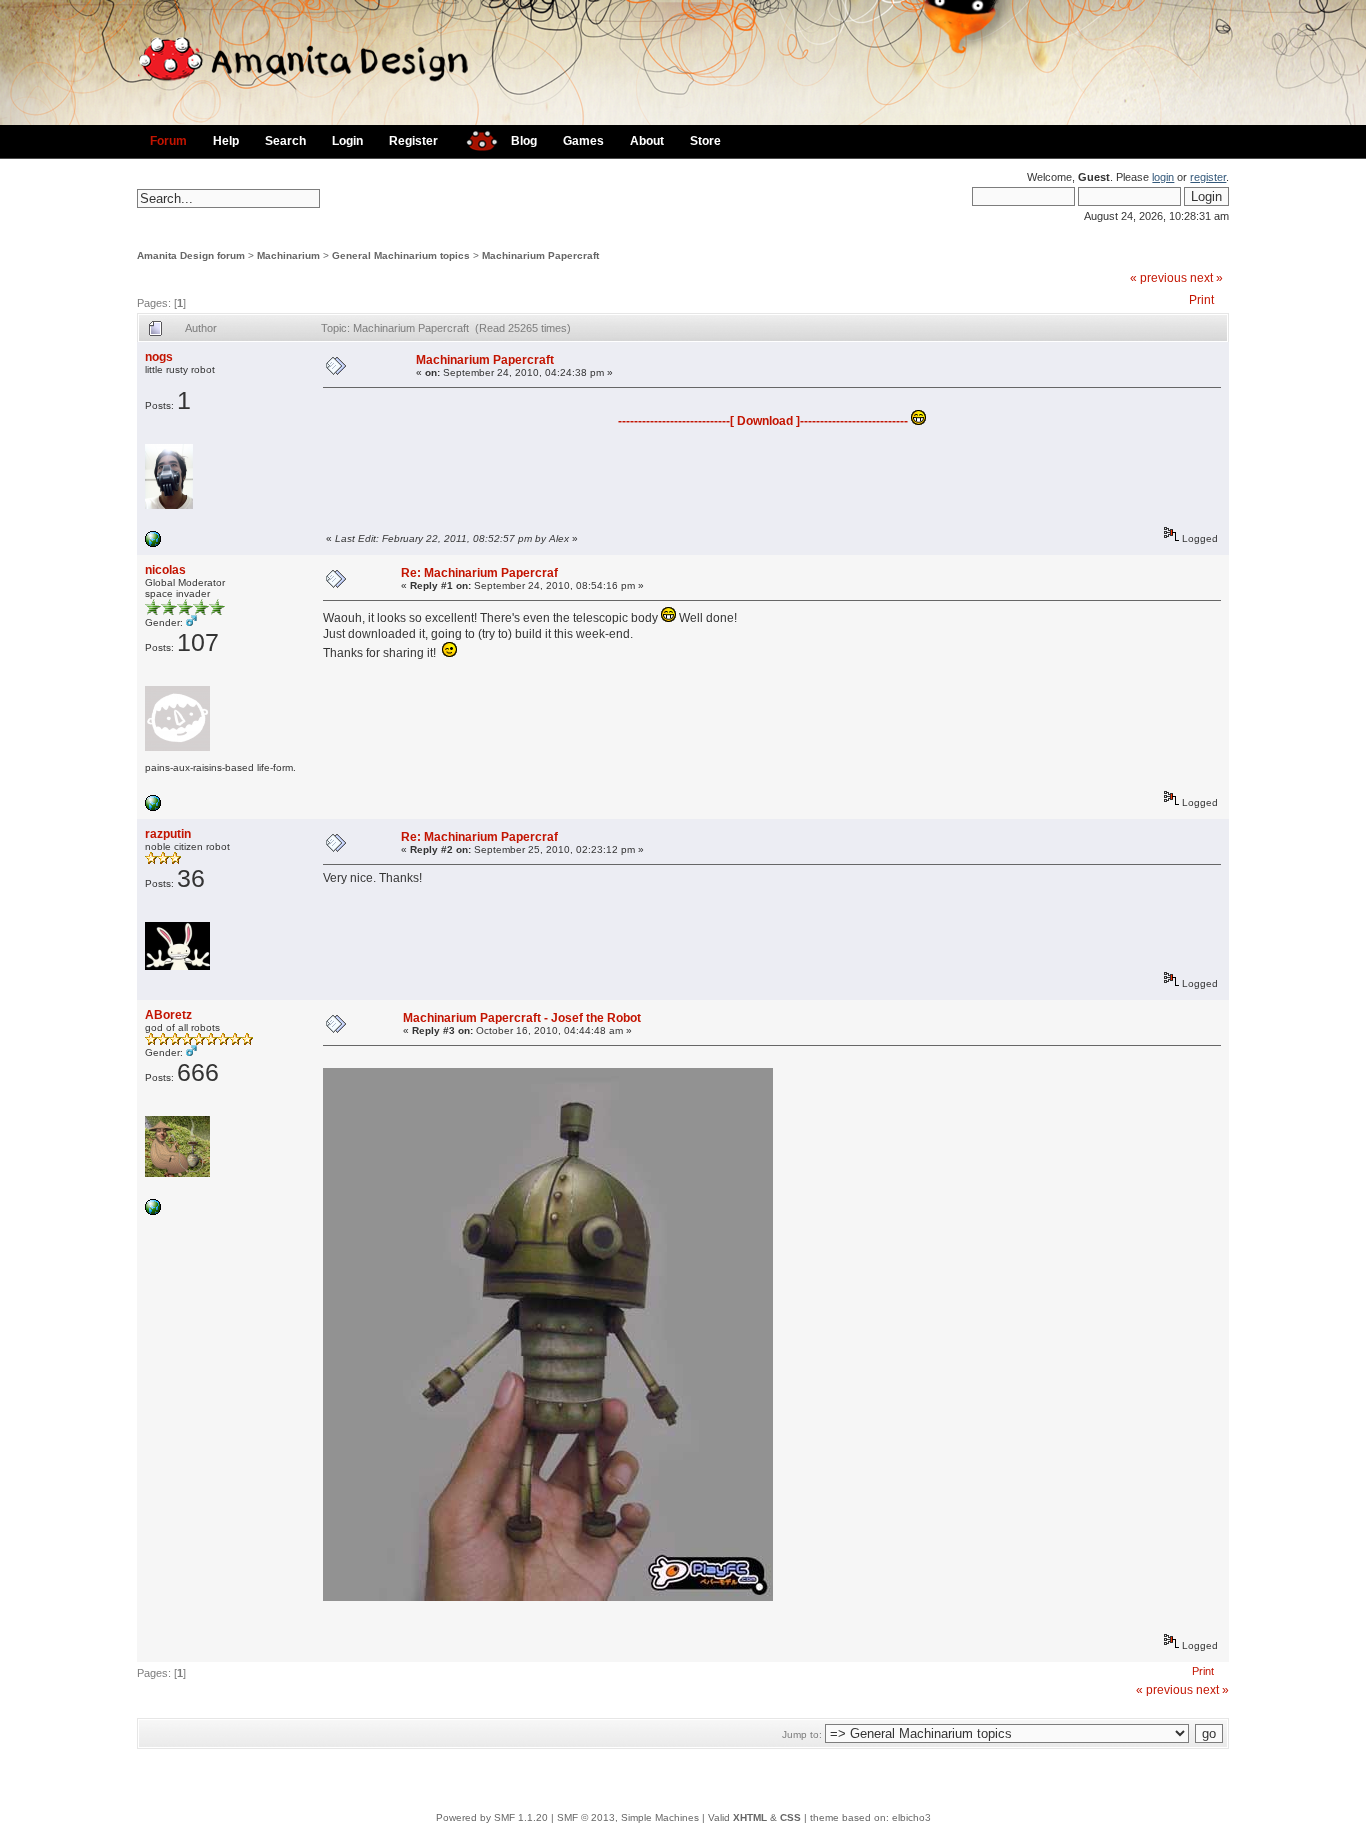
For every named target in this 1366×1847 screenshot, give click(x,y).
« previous (1158, 278)
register (1208, 177)
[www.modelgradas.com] (153, 543)
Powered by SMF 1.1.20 (492, 1817)
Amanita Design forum (191, 255)
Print (1201, 300)
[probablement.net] (153, 807)
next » (1206, 278)
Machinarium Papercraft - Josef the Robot (522, 1018)
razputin (168, 834)
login (1163, 177)
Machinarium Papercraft (540, 255)
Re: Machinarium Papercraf (479, 573)
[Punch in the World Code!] (153, 1211)
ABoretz (168, 1015)
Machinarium (288, 255)
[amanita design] (474, 138)
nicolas (165, 570)
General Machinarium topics (401, 255)
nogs (159, 357)
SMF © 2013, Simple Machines (628, 1817)
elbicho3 (911, 1817)
